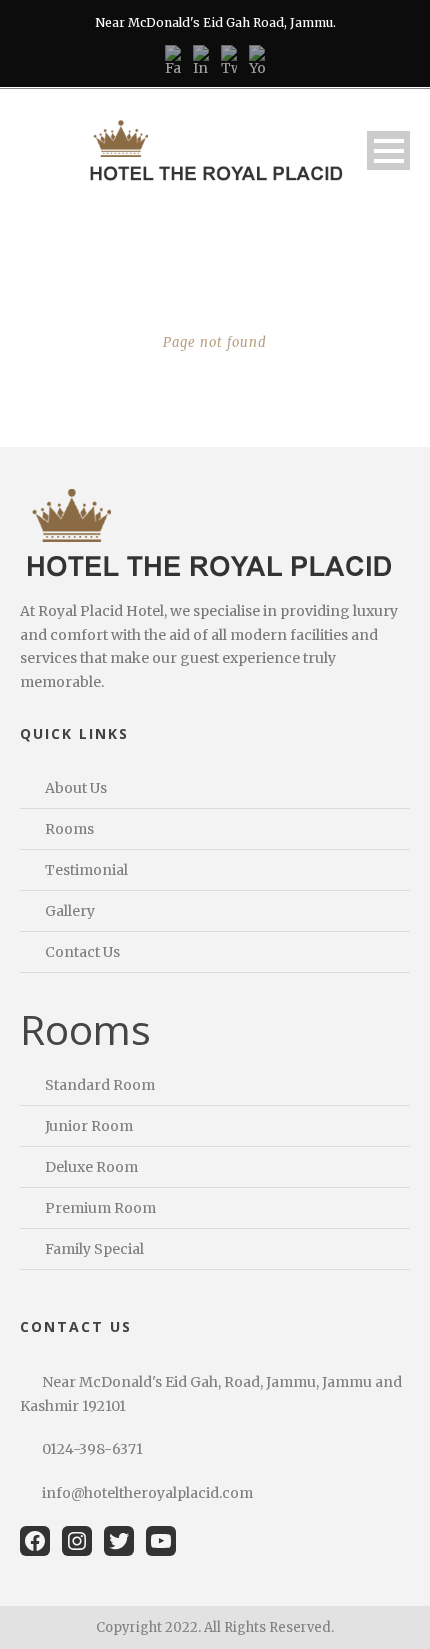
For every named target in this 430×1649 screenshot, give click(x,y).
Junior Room (89, 1126)
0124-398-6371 (92, 1449)
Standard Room (100, 1085)
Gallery (70, 911)
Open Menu (388, 150)
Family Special (94, 1249)
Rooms (69, 829)
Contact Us (82, 952)
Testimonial (86, 870)
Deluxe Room (91, 1167)
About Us (76, 788)
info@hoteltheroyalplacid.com (147, 1493)
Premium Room (100, 1208)
